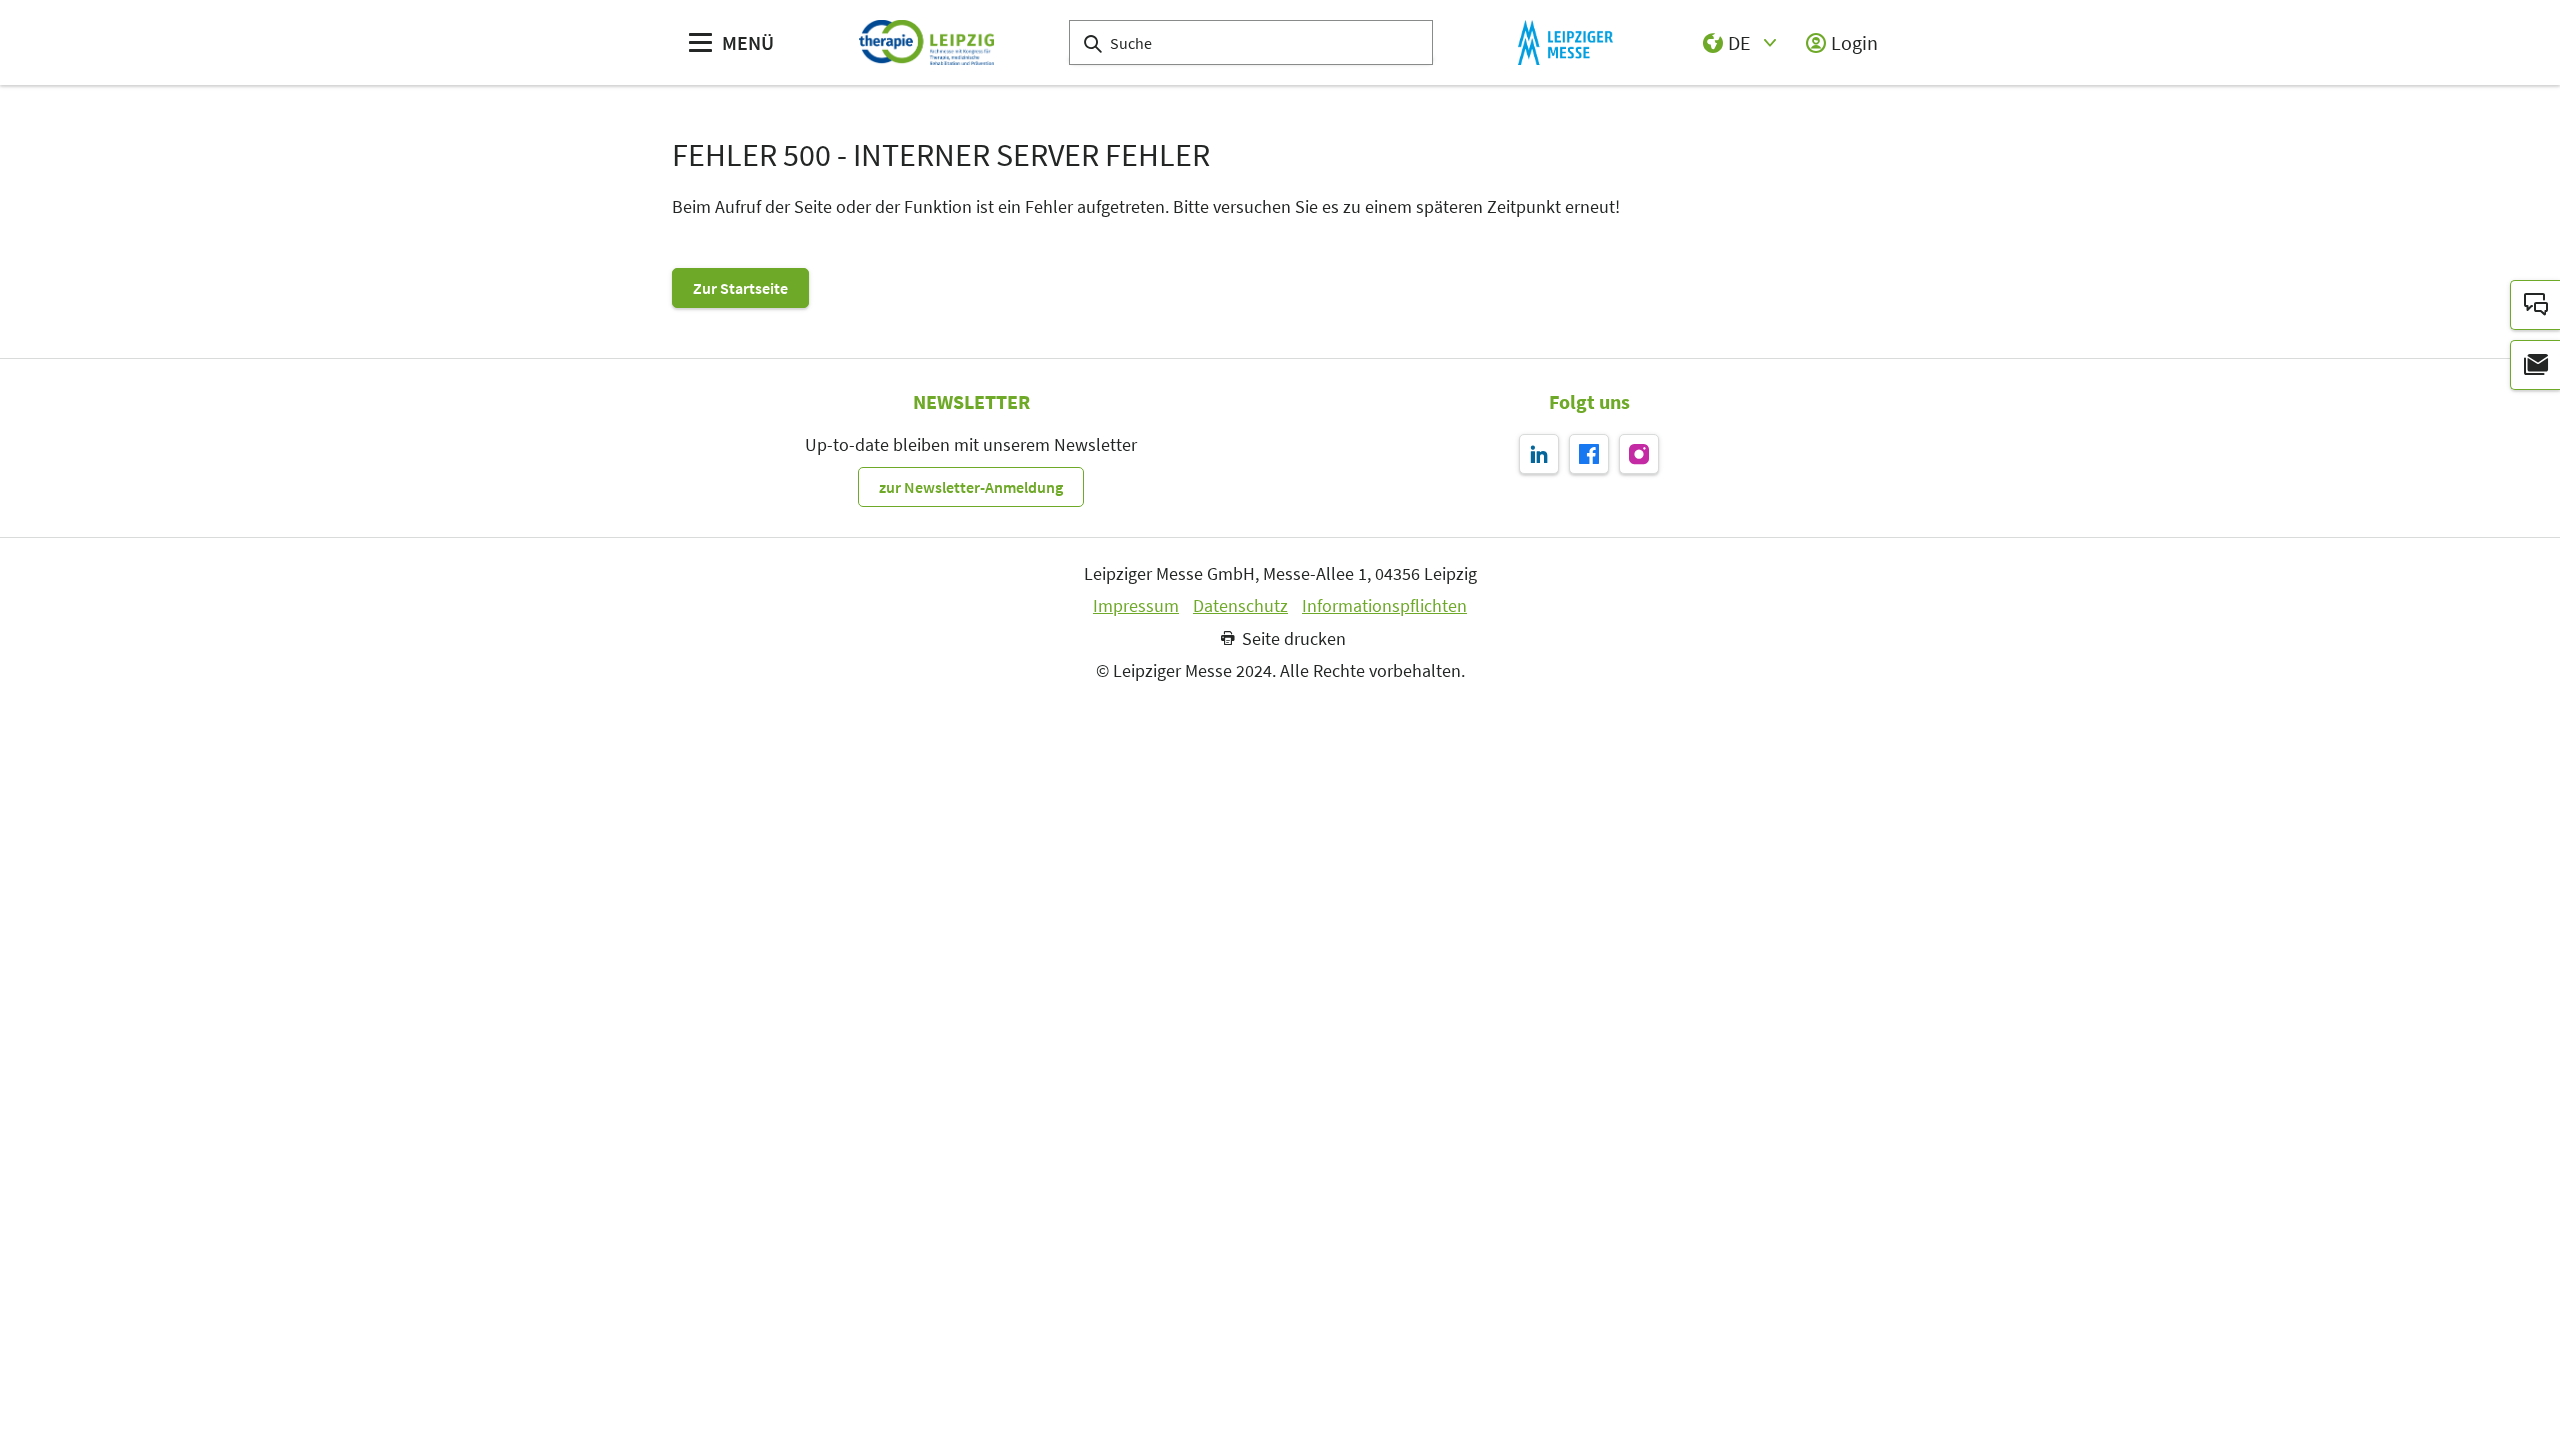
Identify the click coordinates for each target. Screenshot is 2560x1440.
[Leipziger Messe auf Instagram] (1639, 454)
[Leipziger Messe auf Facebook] (1589, 454)
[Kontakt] (2535, 305)
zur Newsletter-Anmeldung (971, 487)
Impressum (1136, 606)
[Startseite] (926, 42)
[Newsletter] (2535, 365)
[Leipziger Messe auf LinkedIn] (1539, 454)
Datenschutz (1240, 606)
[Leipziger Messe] (1565, 42)
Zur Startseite (740, 288)
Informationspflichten (1384, 606)
